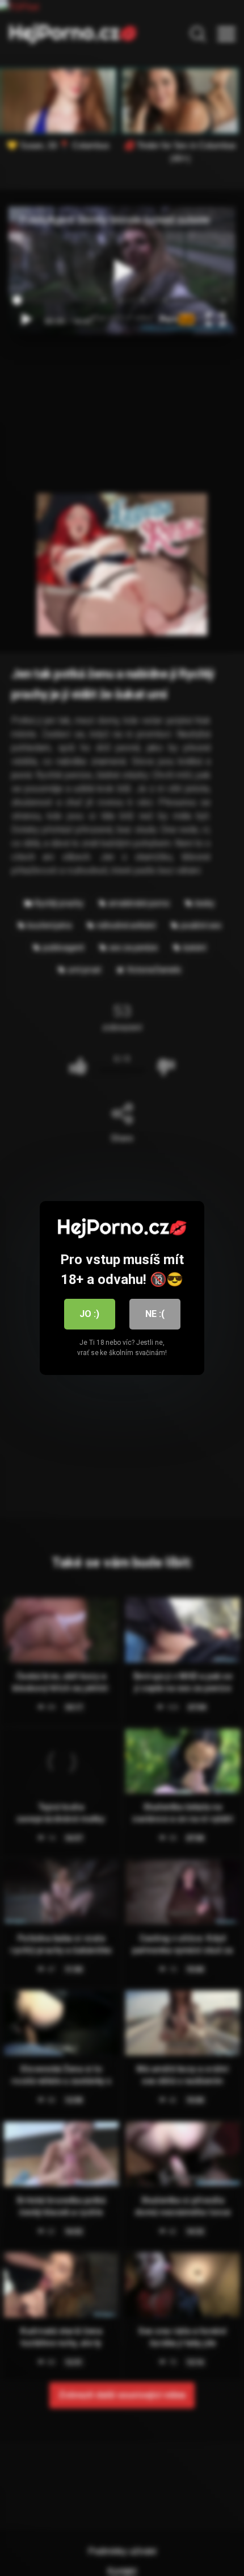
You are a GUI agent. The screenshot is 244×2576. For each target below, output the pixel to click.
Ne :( (155, 1314)
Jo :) (89, 1314)
